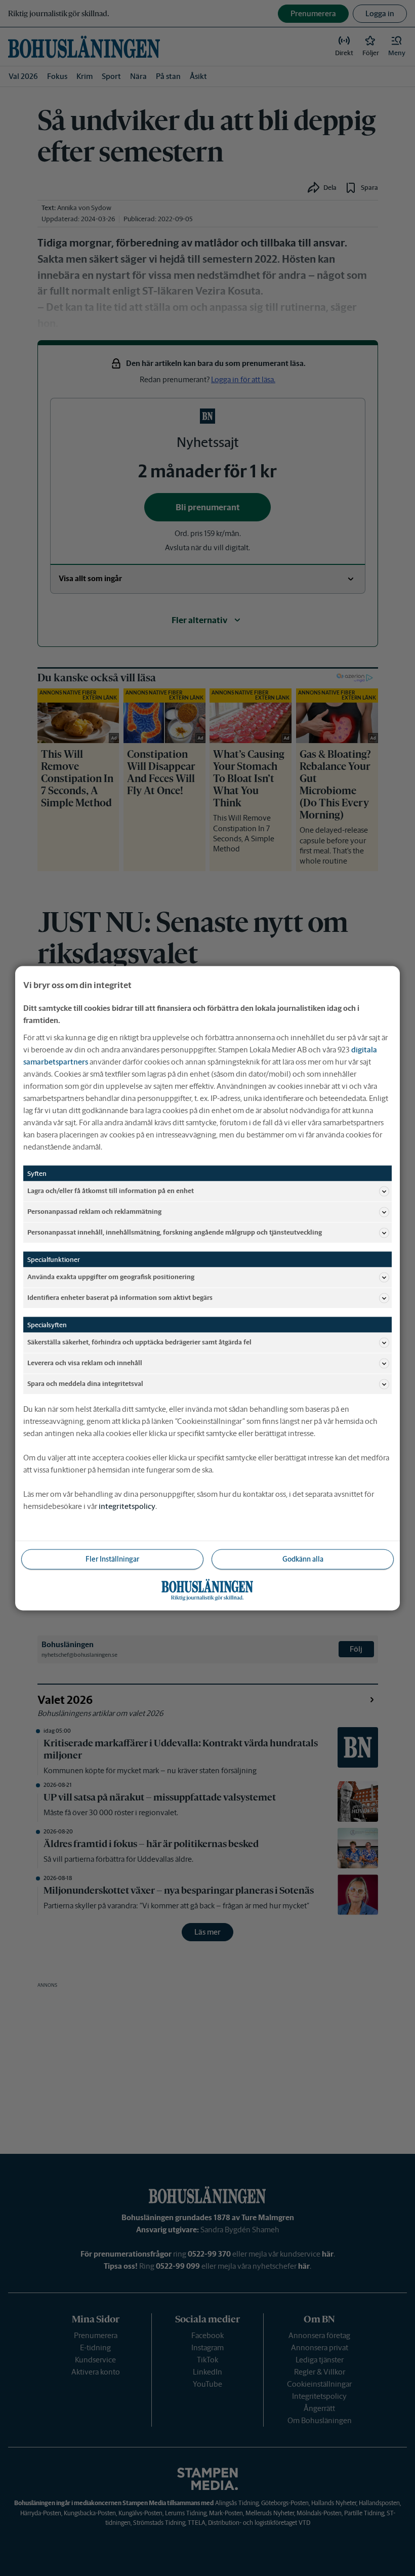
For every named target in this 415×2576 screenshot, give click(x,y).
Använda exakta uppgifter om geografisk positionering (111, 1277)
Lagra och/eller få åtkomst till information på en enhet (111, 1191)
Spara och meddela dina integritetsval (85, 1384)
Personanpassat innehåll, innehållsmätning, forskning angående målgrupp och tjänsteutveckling (175, 1232)
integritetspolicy (127, 1506)
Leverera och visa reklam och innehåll (85, 1363)
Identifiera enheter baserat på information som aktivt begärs (120, 1298)
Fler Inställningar (112, 1559)
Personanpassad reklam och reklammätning (94, 1212)
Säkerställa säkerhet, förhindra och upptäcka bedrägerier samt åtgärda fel (139, 1342)
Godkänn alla (303, 1559)
